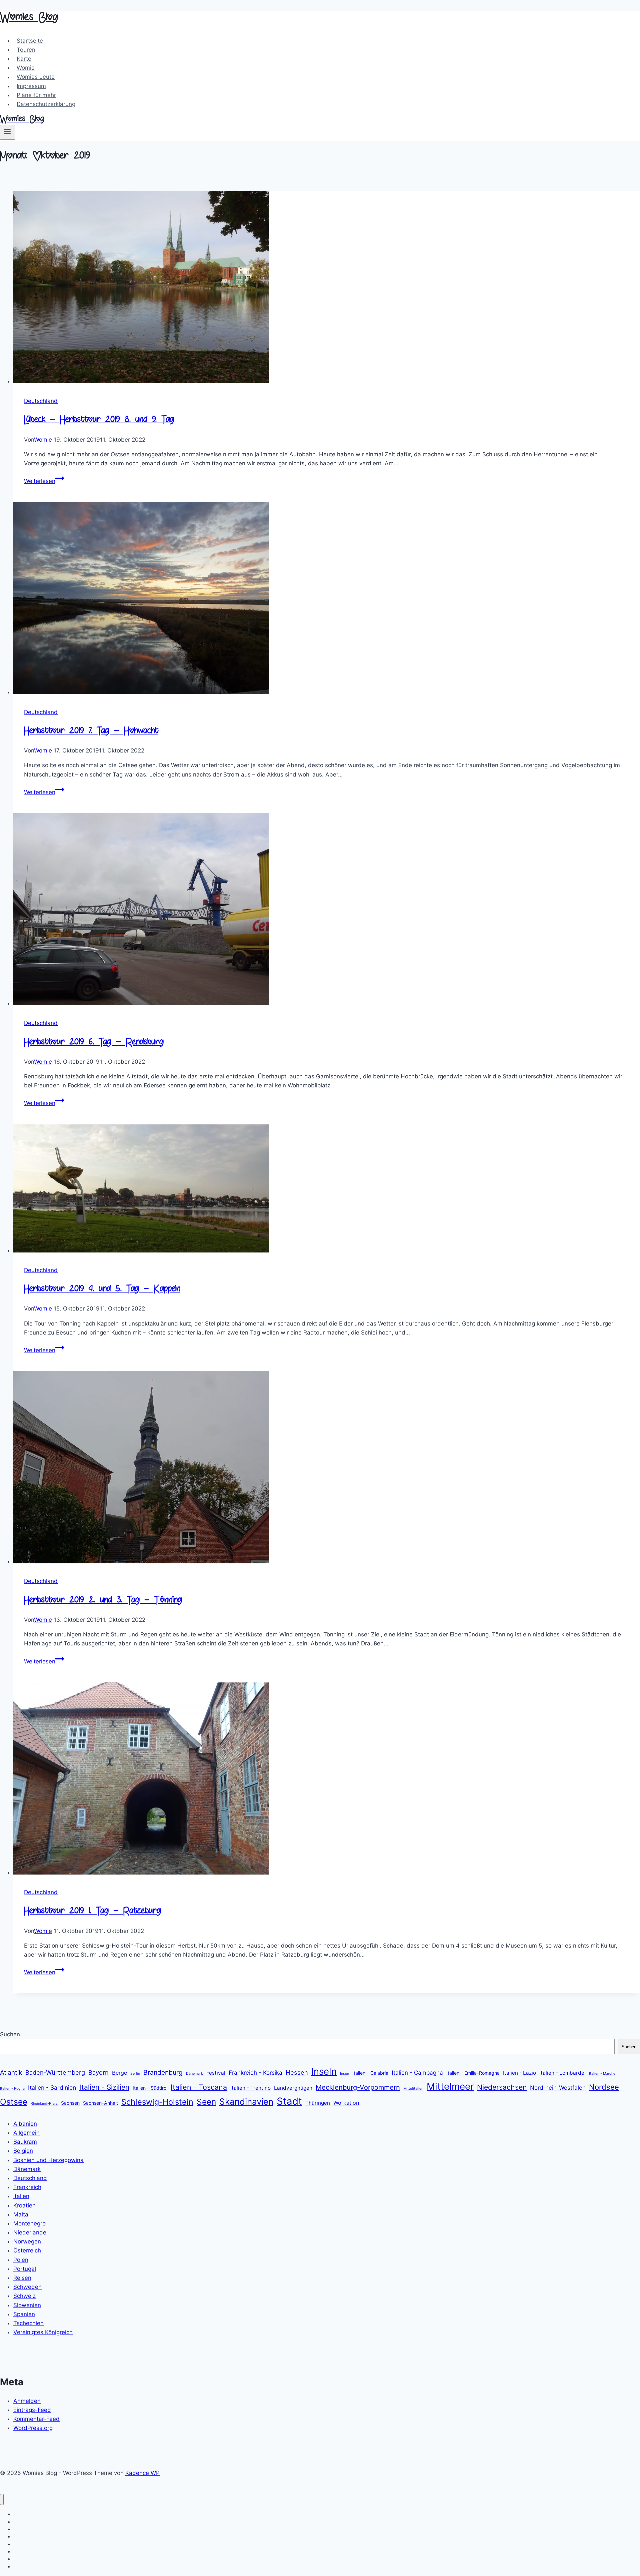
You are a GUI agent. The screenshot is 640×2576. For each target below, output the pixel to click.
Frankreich (27, 2187)
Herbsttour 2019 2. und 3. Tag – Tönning (103, 1601)
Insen (344, 2074)
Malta (21, 2214)
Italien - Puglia (12, 2089)
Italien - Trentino (250, 2088)
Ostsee (14, 2102)
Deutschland (41, 401)
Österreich (27, 2250)
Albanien (25, 2124)
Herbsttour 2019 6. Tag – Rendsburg (94, 1043)
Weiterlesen (44, 481)
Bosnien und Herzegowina (48, 2160)
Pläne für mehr (36, 95)
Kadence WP (142, 2473)
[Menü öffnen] (7, 132)
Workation (346, 2103)
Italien (21, 2196)
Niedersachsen (502, 2087)
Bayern (98, 2072)
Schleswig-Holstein (157, 2102)
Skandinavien (246, 2102)
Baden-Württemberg (55, 2072)
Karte (24, 59)
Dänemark (194, 2074)
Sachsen (70, 2103)
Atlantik (11, 2073)
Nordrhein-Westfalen (558, 2088)
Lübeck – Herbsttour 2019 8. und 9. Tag (99, 420)
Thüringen (318, 2103)
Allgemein (26, 2133)
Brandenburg (163, 2072)
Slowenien (27, 2305)
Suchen (10, 2034)
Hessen (297, 2072)
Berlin (135, 2074)
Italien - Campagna (417, 2073)
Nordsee (604, 2087)
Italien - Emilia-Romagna (473, 2073)
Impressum (31, 86)
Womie (26, 68)
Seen (206, 2102)
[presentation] (327, 289)
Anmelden (27, 2401)
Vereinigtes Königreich (43, 2332)
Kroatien (24, 2205)
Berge (119, 2073)
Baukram (25, 2142)
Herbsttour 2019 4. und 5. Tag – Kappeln (102, 1289)
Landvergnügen (293, 2088)
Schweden (27, 2287)
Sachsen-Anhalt (100, 2103)
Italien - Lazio (519, 2073)
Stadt (289, 2101)
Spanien (24, 2314)
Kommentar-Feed (36, 2419)
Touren (26, 50)
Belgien (23, 2151)
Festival (216, 2073)
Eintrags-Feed (32, 2410)
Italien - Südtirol (150, 2088)
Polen (21, 2260)
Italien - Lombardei (562, 2073)
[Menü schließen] (2, 2499)
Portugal (25, 2269)
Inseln (324, 2071)
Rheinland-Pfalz (44, 2104)
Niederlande (30, 2232)
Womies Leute (36, 77)
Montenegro (29, 2223)
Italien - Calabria (370, 2073)
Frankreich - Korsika (255, 2073)
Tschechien (28, 2323)
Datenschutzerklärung (46, 104)
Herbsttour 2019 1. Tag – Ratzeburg (92, 1911)
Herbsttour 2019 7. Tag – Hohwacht (91, 731)
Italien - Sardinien (52, 2088)
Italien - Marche (602, 2074)
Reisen (22, 2278)
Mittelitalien (413, 2089)
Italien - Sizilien (104, 2087)
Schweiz (24, 2296)
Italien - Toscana (199, 2087)
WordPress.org (33, 2428)
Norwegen (27, 2241)
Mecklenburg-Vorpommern (358, 2087)
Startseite (30, 41)
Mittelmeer (450, 2086)
